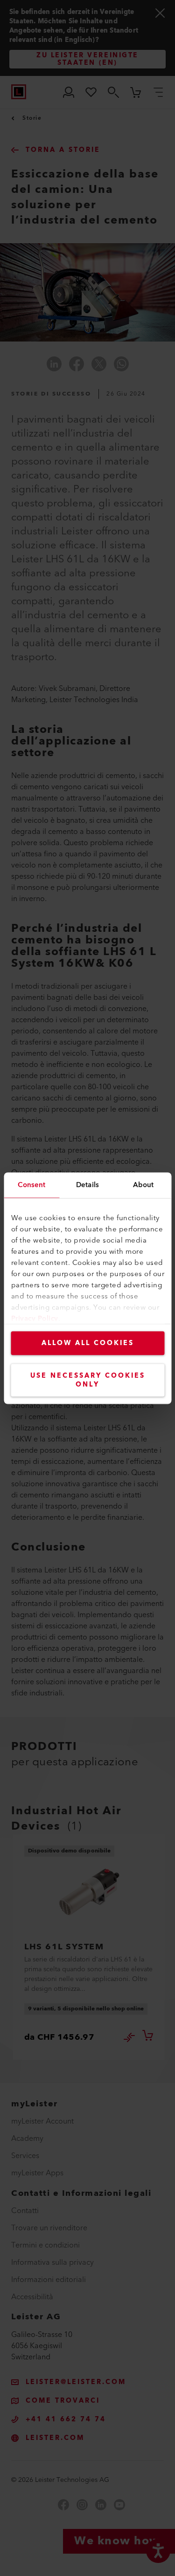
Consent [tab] (31, 1185)
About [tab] (143, 1185)
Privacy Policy (34, 1318)
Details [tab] (87, 1185)
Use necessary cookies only (88, 1380)
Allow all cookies (88, 1343)
